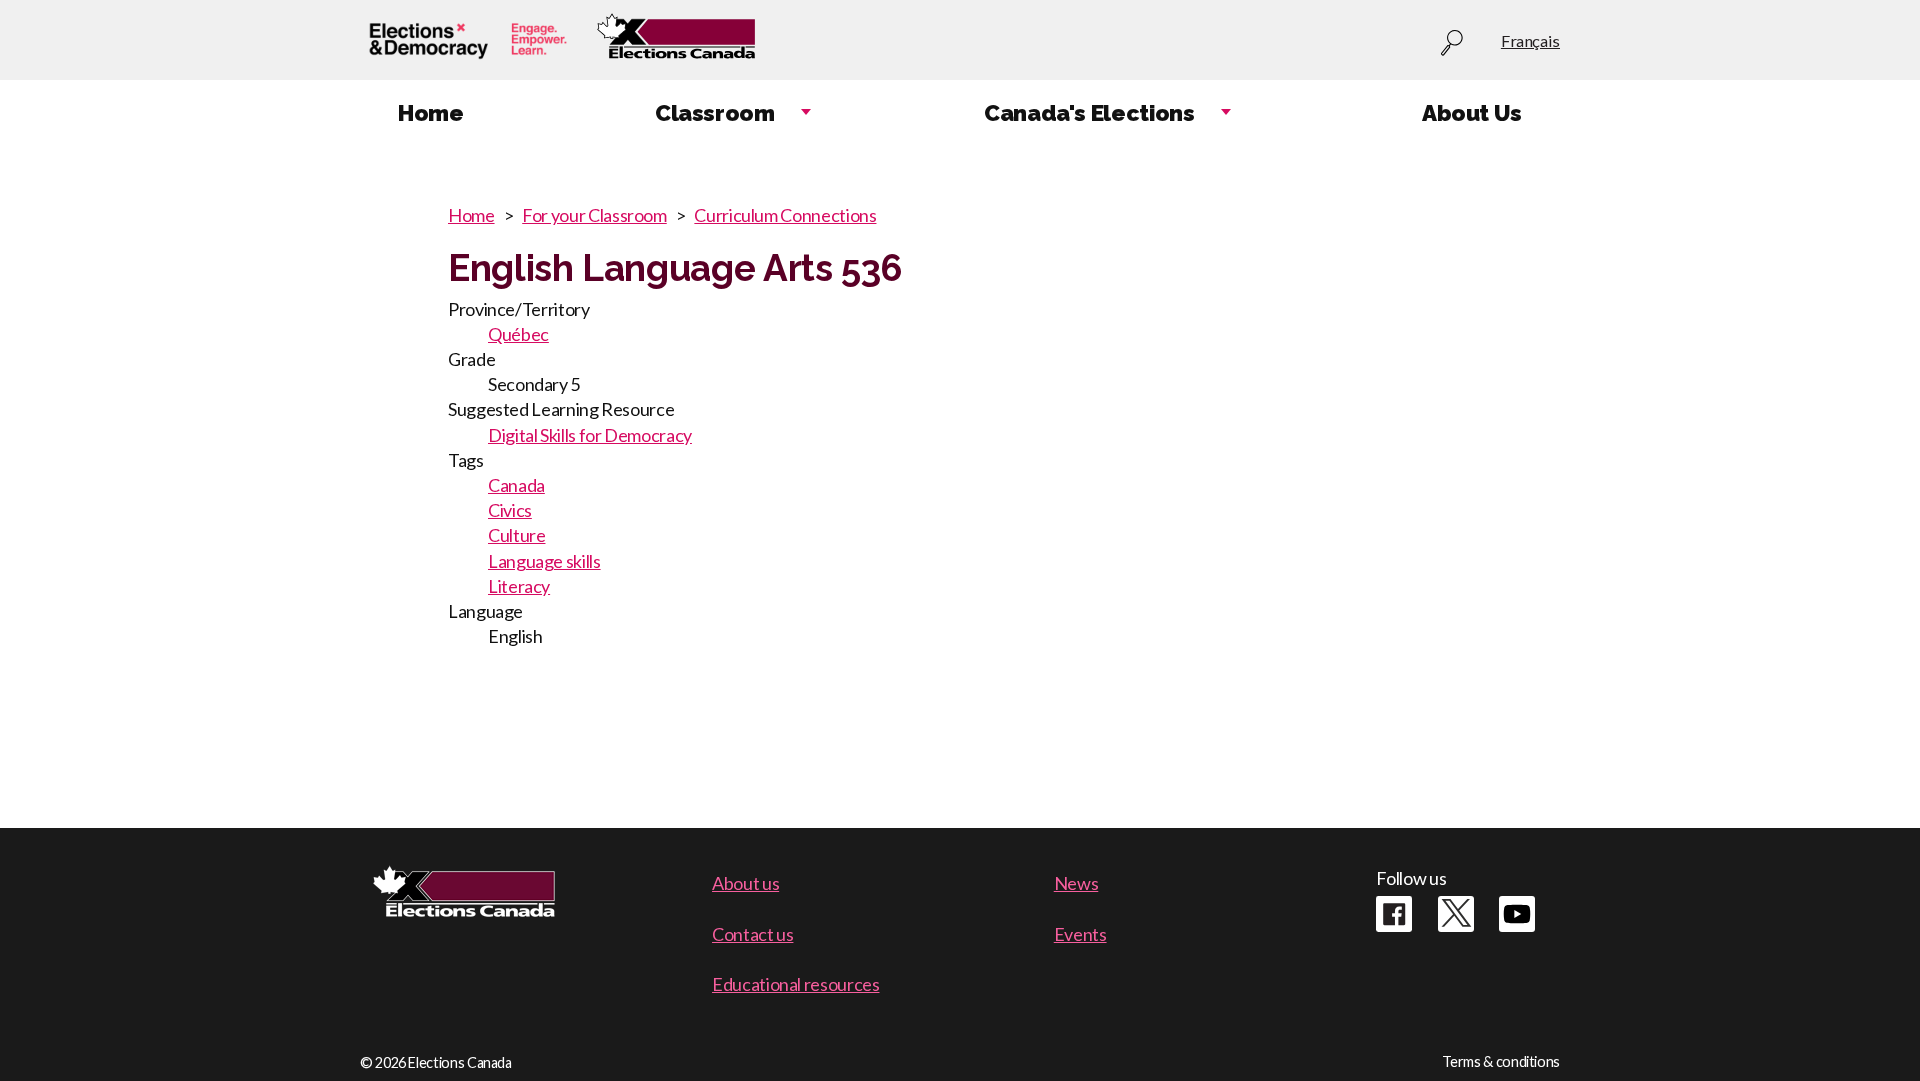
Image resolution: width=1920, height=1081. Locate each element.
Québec (518, 334)
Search (1452, 43)
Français (1530, 40)
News (1076, 883)
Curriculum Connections (785, 215)
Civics (510, 510)
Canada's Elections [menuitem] (1089, 113)
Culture (516, 535)
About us (745, 883)
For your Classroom (594, 215)
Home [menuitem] (431, 113)
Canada (516, 485)
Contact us (752, 934)
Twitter (1456, 914)
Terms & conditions (1501, 1061)
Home (471, 215)
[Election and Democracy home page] (468, 41)
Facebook (1394, 914)
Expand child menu (806, 113)
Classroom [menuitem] (715, 113)
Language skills (544, 561)
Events (1080, 934)
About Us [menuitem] (1472, 113)
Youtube (1517, 914)
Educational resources (795, 984)
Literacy (519, 586)
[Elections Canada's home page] (676, 41)
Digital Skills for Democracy (590, 435)
